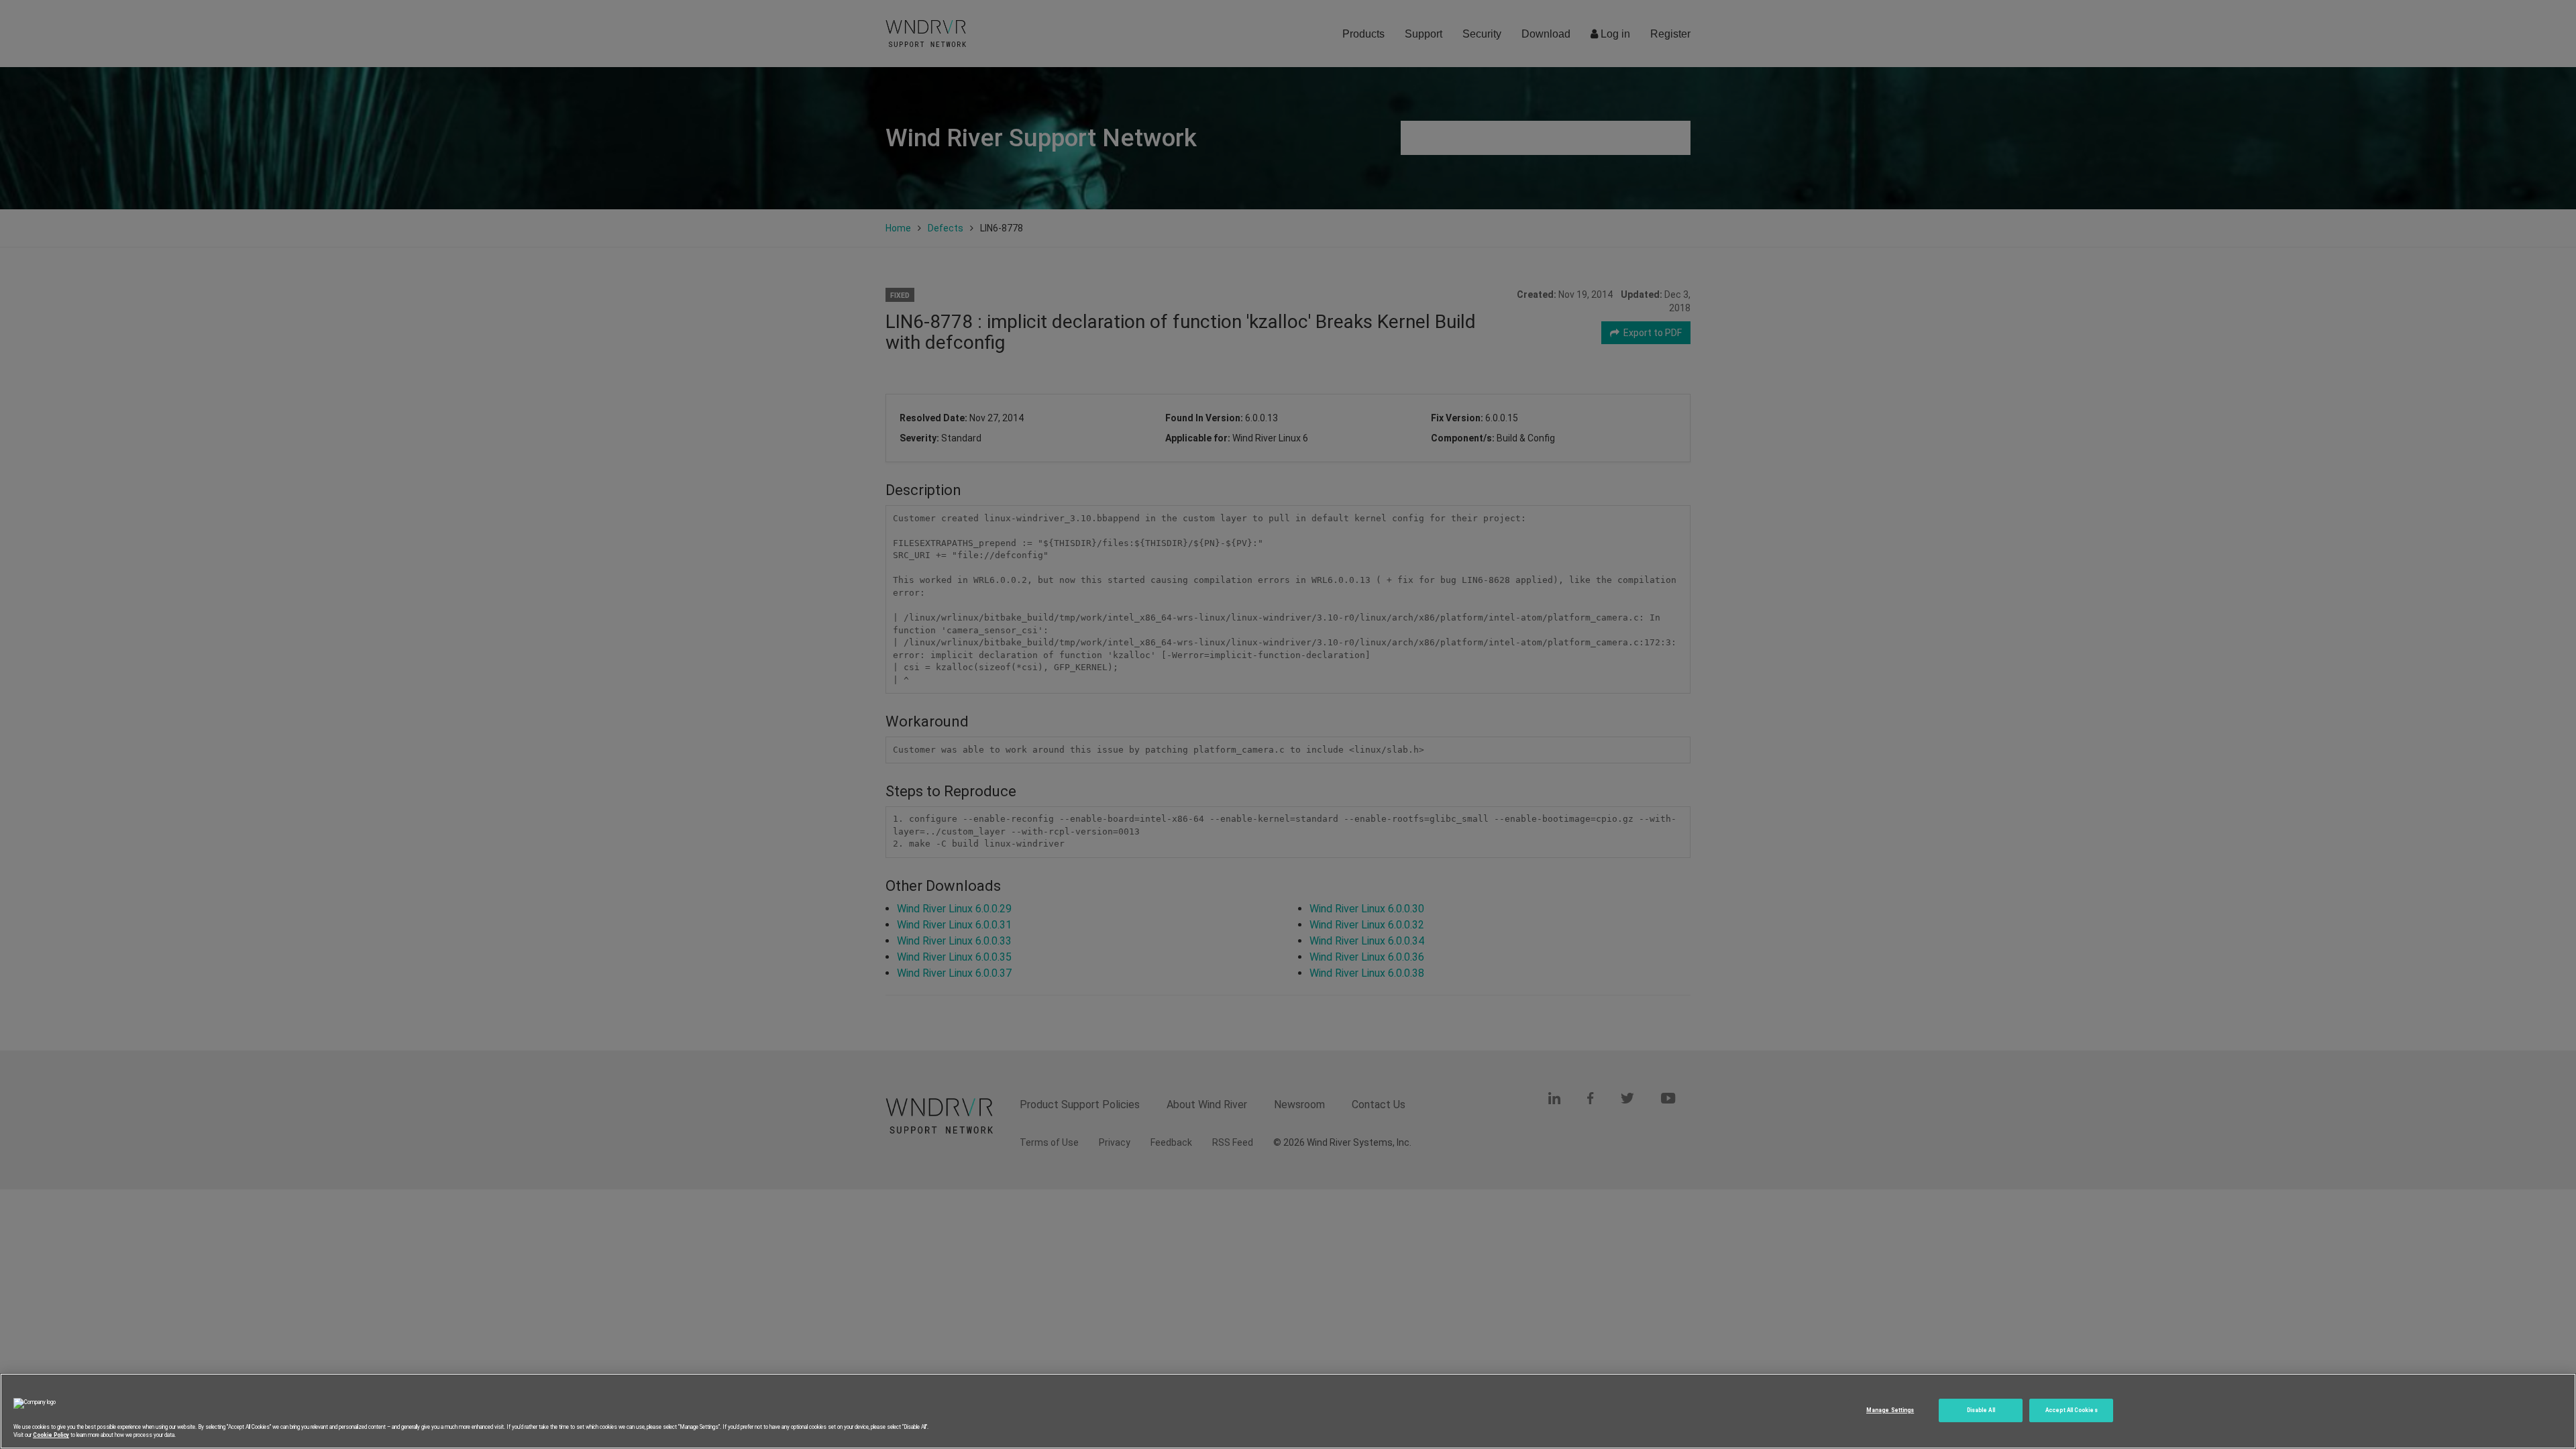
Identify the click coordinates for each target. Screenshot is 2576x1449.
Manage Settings (1890, 1410)
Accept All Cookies (2071, 1410)
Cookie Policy (51, 1435)
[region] (1288, 1411)
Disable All (1981, 1410)
